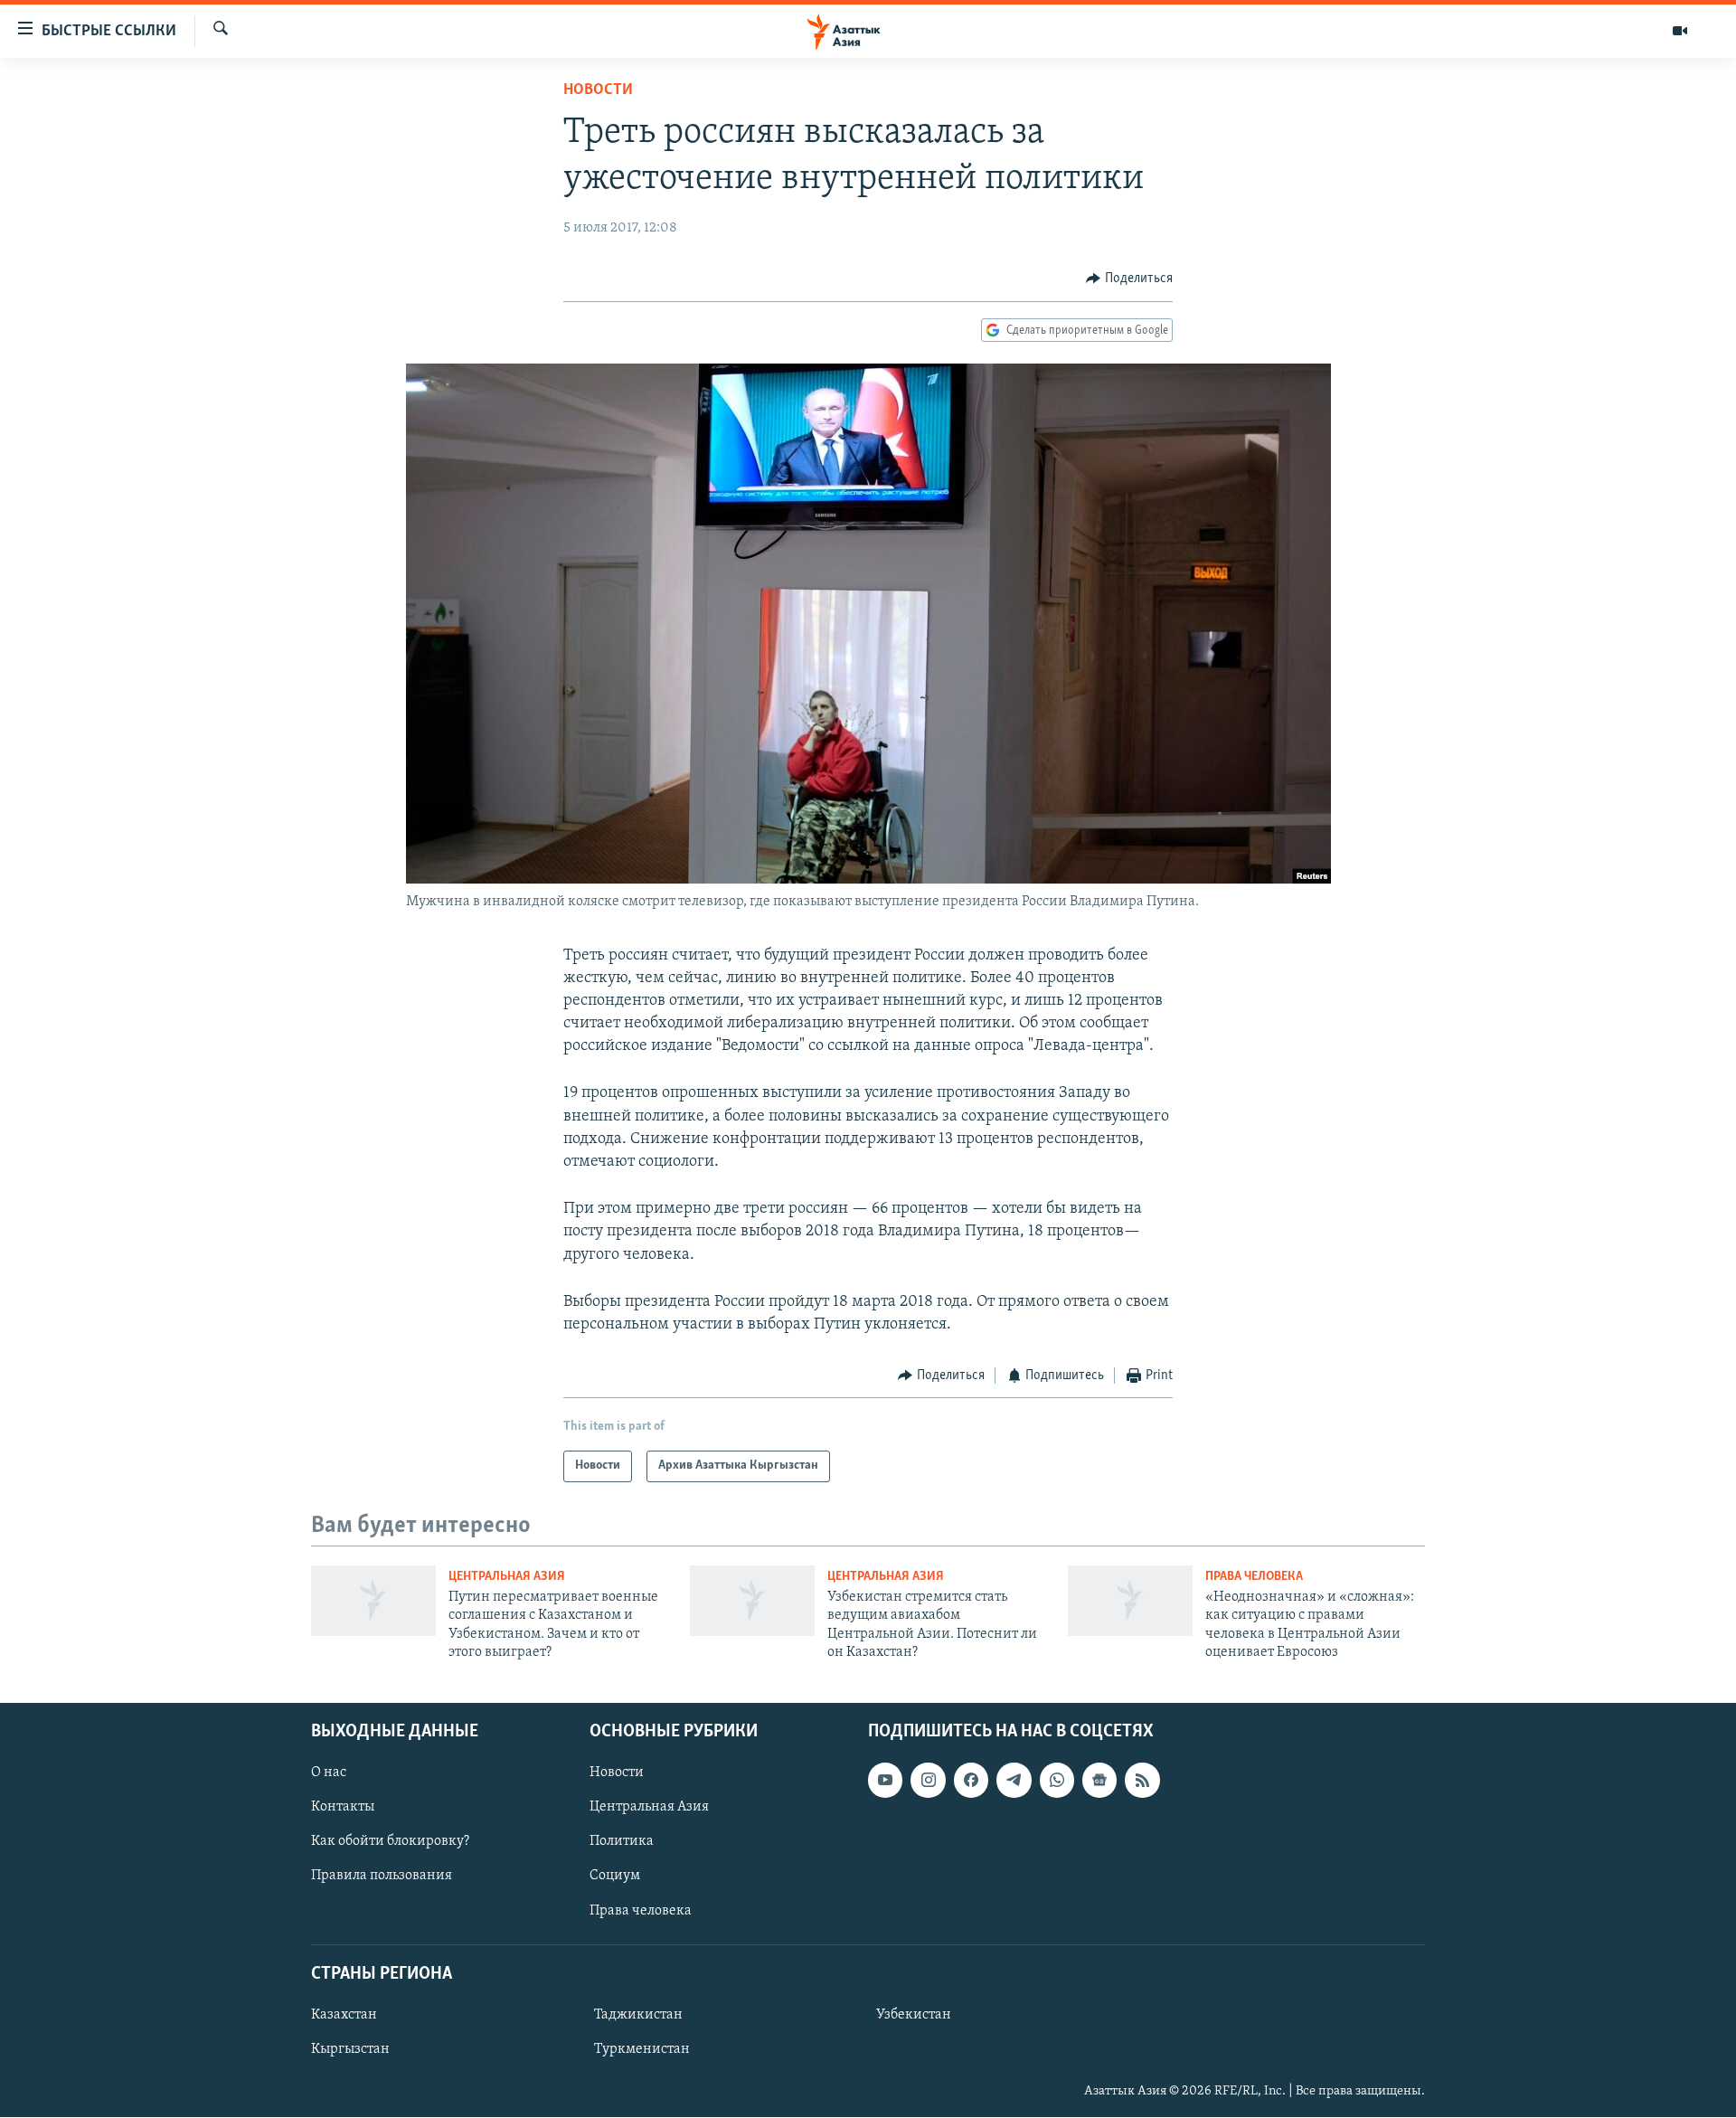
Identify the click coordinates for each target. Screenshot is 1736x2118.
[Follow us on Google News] (1099, 1781)
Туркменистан (642, 2049)
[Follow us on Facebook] (971, 1781)
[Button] (1129, 279)
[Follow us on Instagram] (928, 1781)
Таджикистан (638, 2015)
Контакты (343, 1808)
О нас (329, 1773)
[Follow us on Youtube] (885, 1781)
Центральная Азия (507, 1577)
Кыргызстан (350, 2049)
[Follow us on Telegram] (1014, 1781)
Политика (622, 1842)
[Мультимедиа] (1680, 31)
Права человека (1254, 1577)
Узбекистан (914, 2015)
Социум (615, 1877)
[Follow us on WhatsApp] (1057, 1781)
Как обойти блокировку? (390, 1842)
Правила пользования (382, 1877)
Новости (598, 90)
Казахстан (344, 2015)
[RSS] (1142, 1781)
